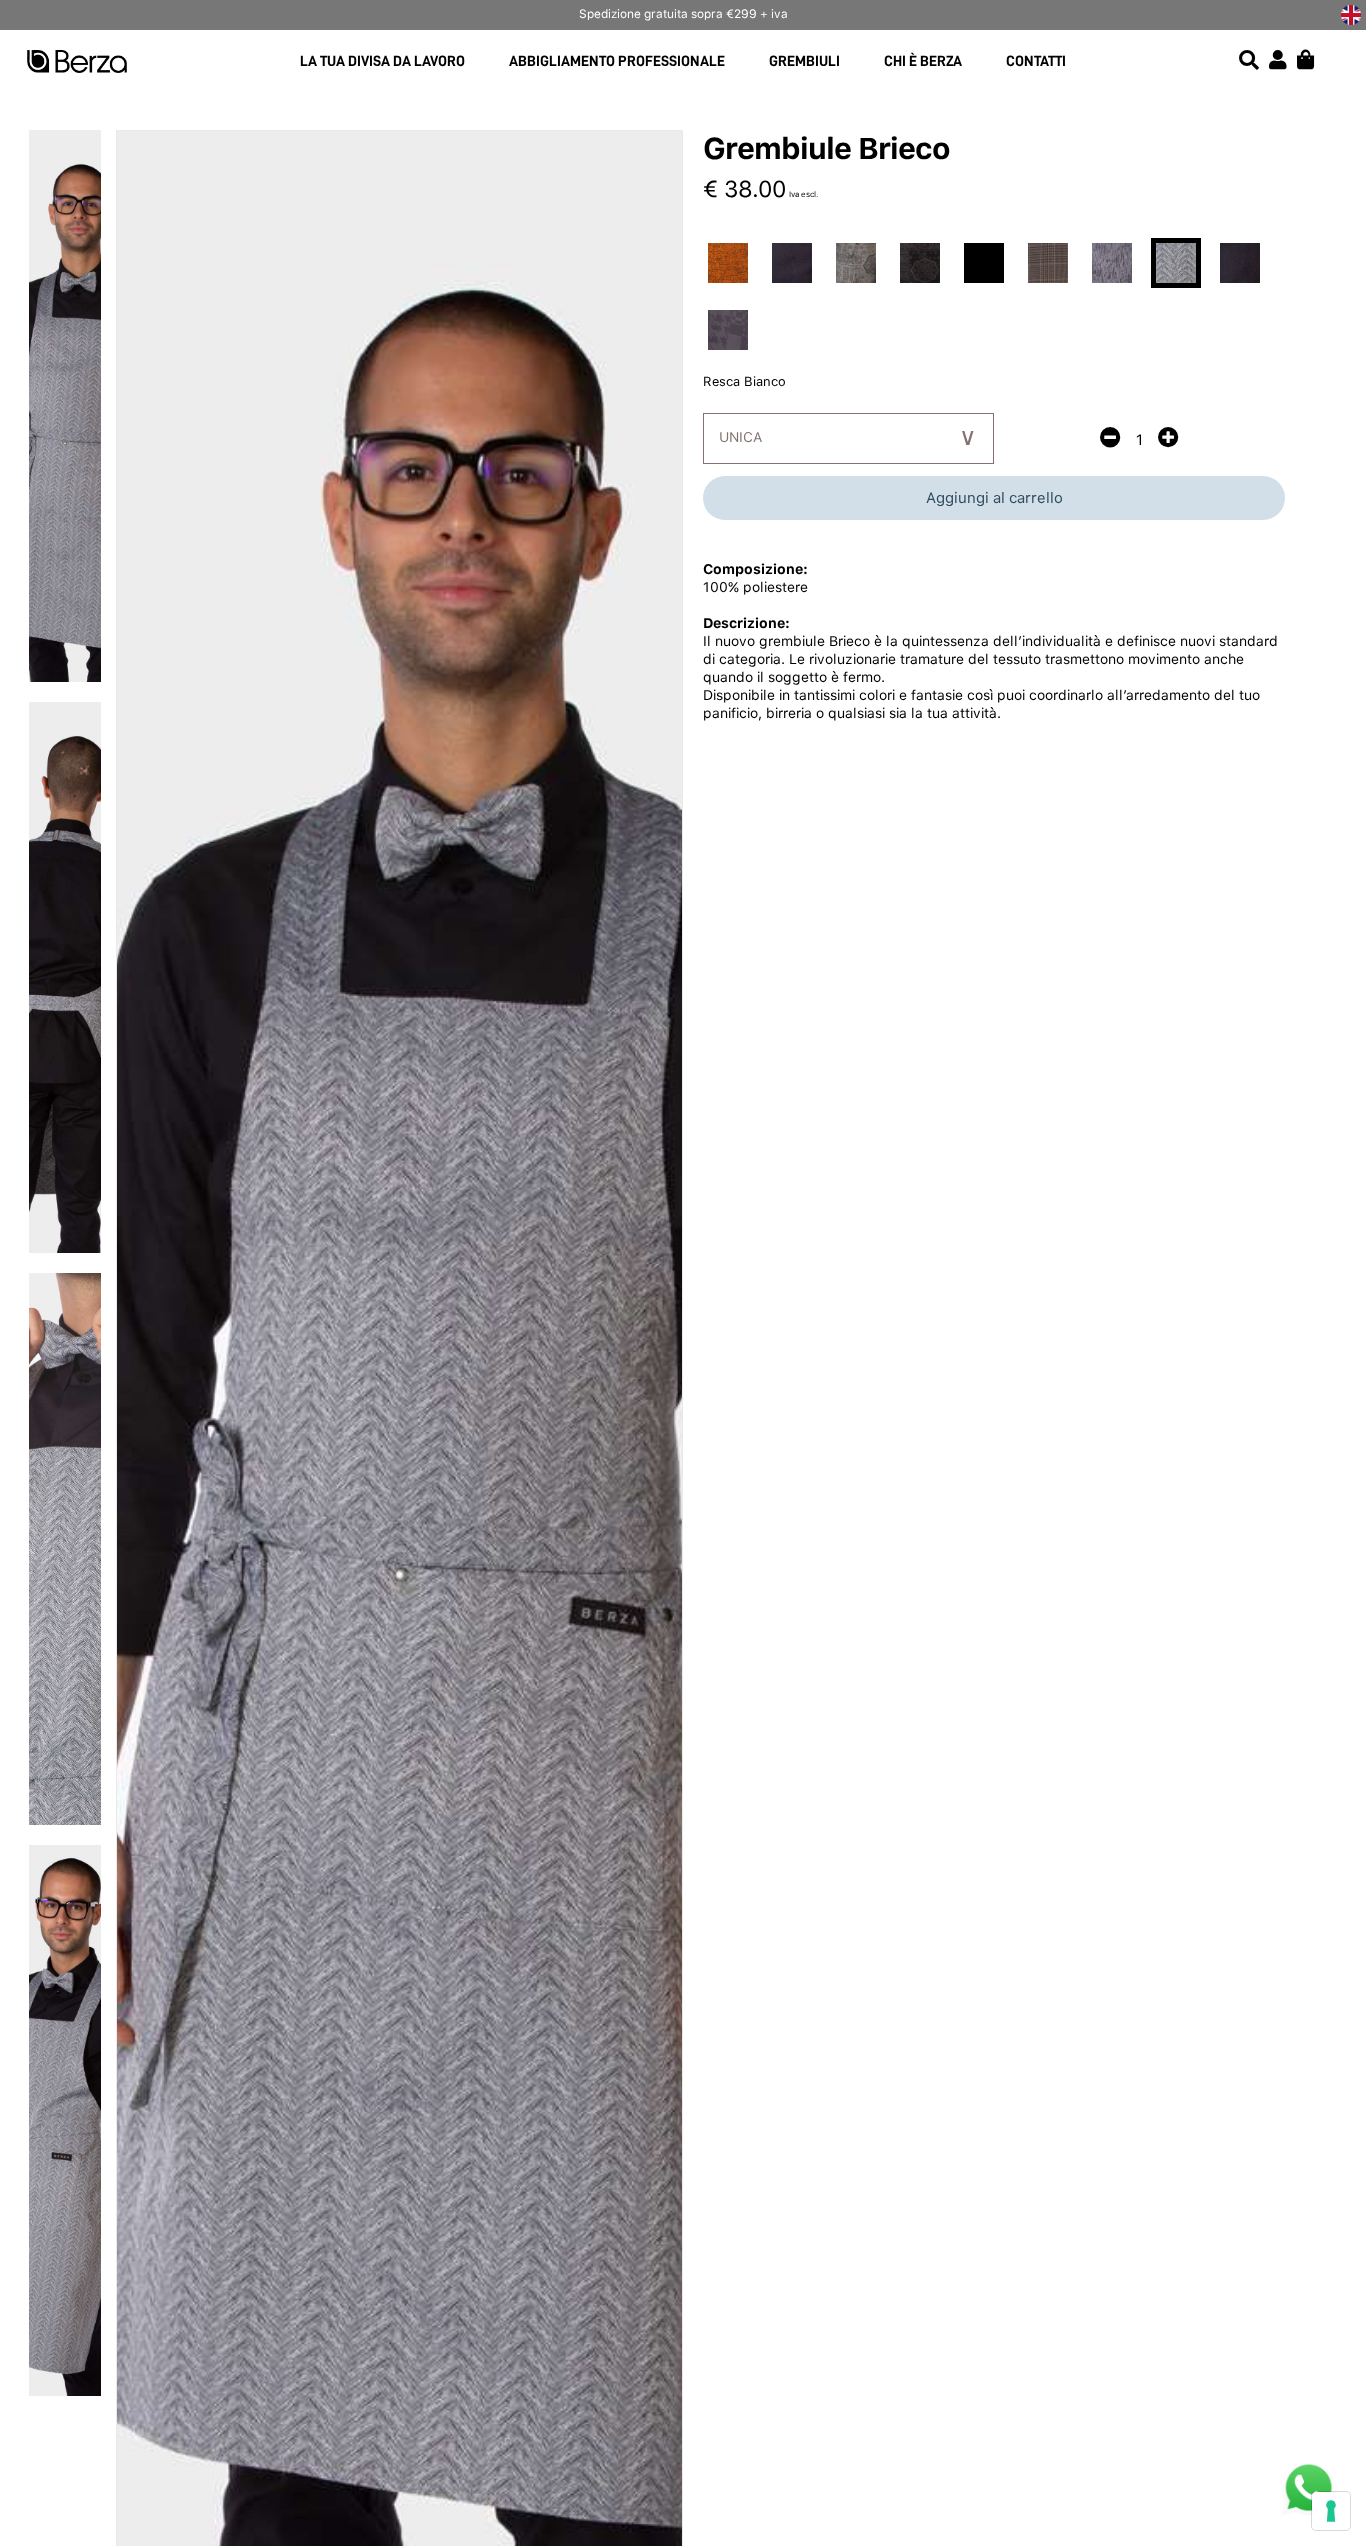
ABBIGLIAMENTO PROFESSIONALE (617, 61)
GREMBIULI (804, 61)
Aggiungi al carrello (994, 498)
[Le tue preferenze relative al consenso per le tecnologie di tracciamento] (1331, 2511)
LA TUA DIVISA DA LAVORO (382, 61)
